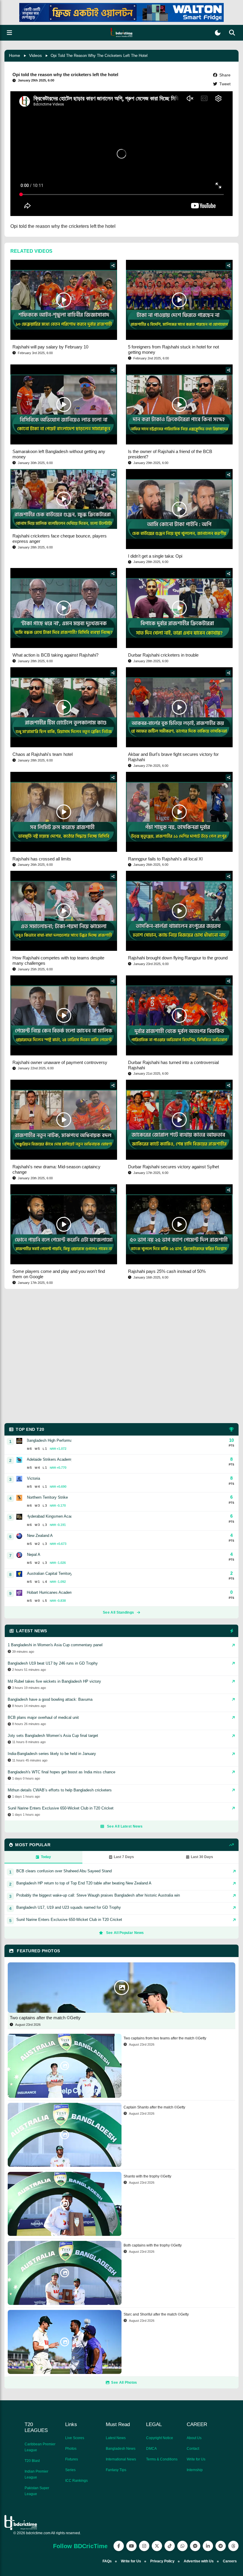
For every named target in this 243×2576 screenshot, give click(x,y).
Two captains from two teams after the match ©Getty (165, 2038)
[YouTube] (131, 2546)
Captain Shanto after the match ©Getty (154, 2107)
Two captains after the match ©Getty (45, 2018)
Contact (193, 2449)
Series (70, 2470)
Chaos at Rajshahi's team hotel (43, 754)
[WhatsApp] (182, 2546)
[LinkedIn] (208, 2546)
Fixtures (72, 2459)
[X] (157, 2546)
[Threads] (233, 2546)
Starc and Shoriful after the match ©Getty (156, 2314)
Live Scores (75, 2438)
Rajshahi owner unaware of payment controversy (60, 1062)
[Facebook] (119, 2546)
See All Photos (124, 2383)
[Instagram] (144, 2546)
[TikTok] (170, 2546)
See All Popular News (125, 1933)
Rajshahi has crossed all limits (42, 859)
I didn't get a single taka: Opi (155, 556)
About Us (194, 2438)
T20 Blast (32, 2461)
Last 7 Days (124, 1857)
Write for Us (196, 2459)
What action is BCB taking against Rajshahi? (55, 655)
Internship (195, 2470)
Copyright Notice (160, 2438)
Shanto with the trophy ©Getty (147, 2176)
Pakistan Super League (37, 2491)
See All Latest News (125, 1826)
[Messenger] (195, 2546)
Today (46, 1857)
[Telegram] (221, 2546)
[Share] (113, 265)
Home (15, 55)
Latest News (116, 2438)
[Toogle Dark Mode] (218, 33)
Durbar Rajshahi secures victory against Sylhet (174, 1167)
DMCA (151, 2449)
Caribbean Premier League (40, 2447)
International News (121, 2459)
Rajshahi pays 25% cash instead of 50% (167, 1271)
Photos (71, 2449)
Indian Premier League (36, 2474)
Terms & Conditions (162, 2459)
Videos (35, 55)
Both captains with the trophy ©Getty (153, 2245)
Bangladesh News (121, 2449)
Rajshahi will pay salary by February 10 (50, 347)
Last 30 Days (202, 1857)
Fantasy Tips (116, 2470)
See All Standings (118, 1612)
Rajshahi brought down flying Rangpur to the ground (178, 958)
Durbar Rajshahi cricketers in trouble (163, 655)
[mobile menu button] (9, 33)
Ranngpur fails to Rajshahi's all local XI (165, 859)
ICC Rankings (76, 2481)
